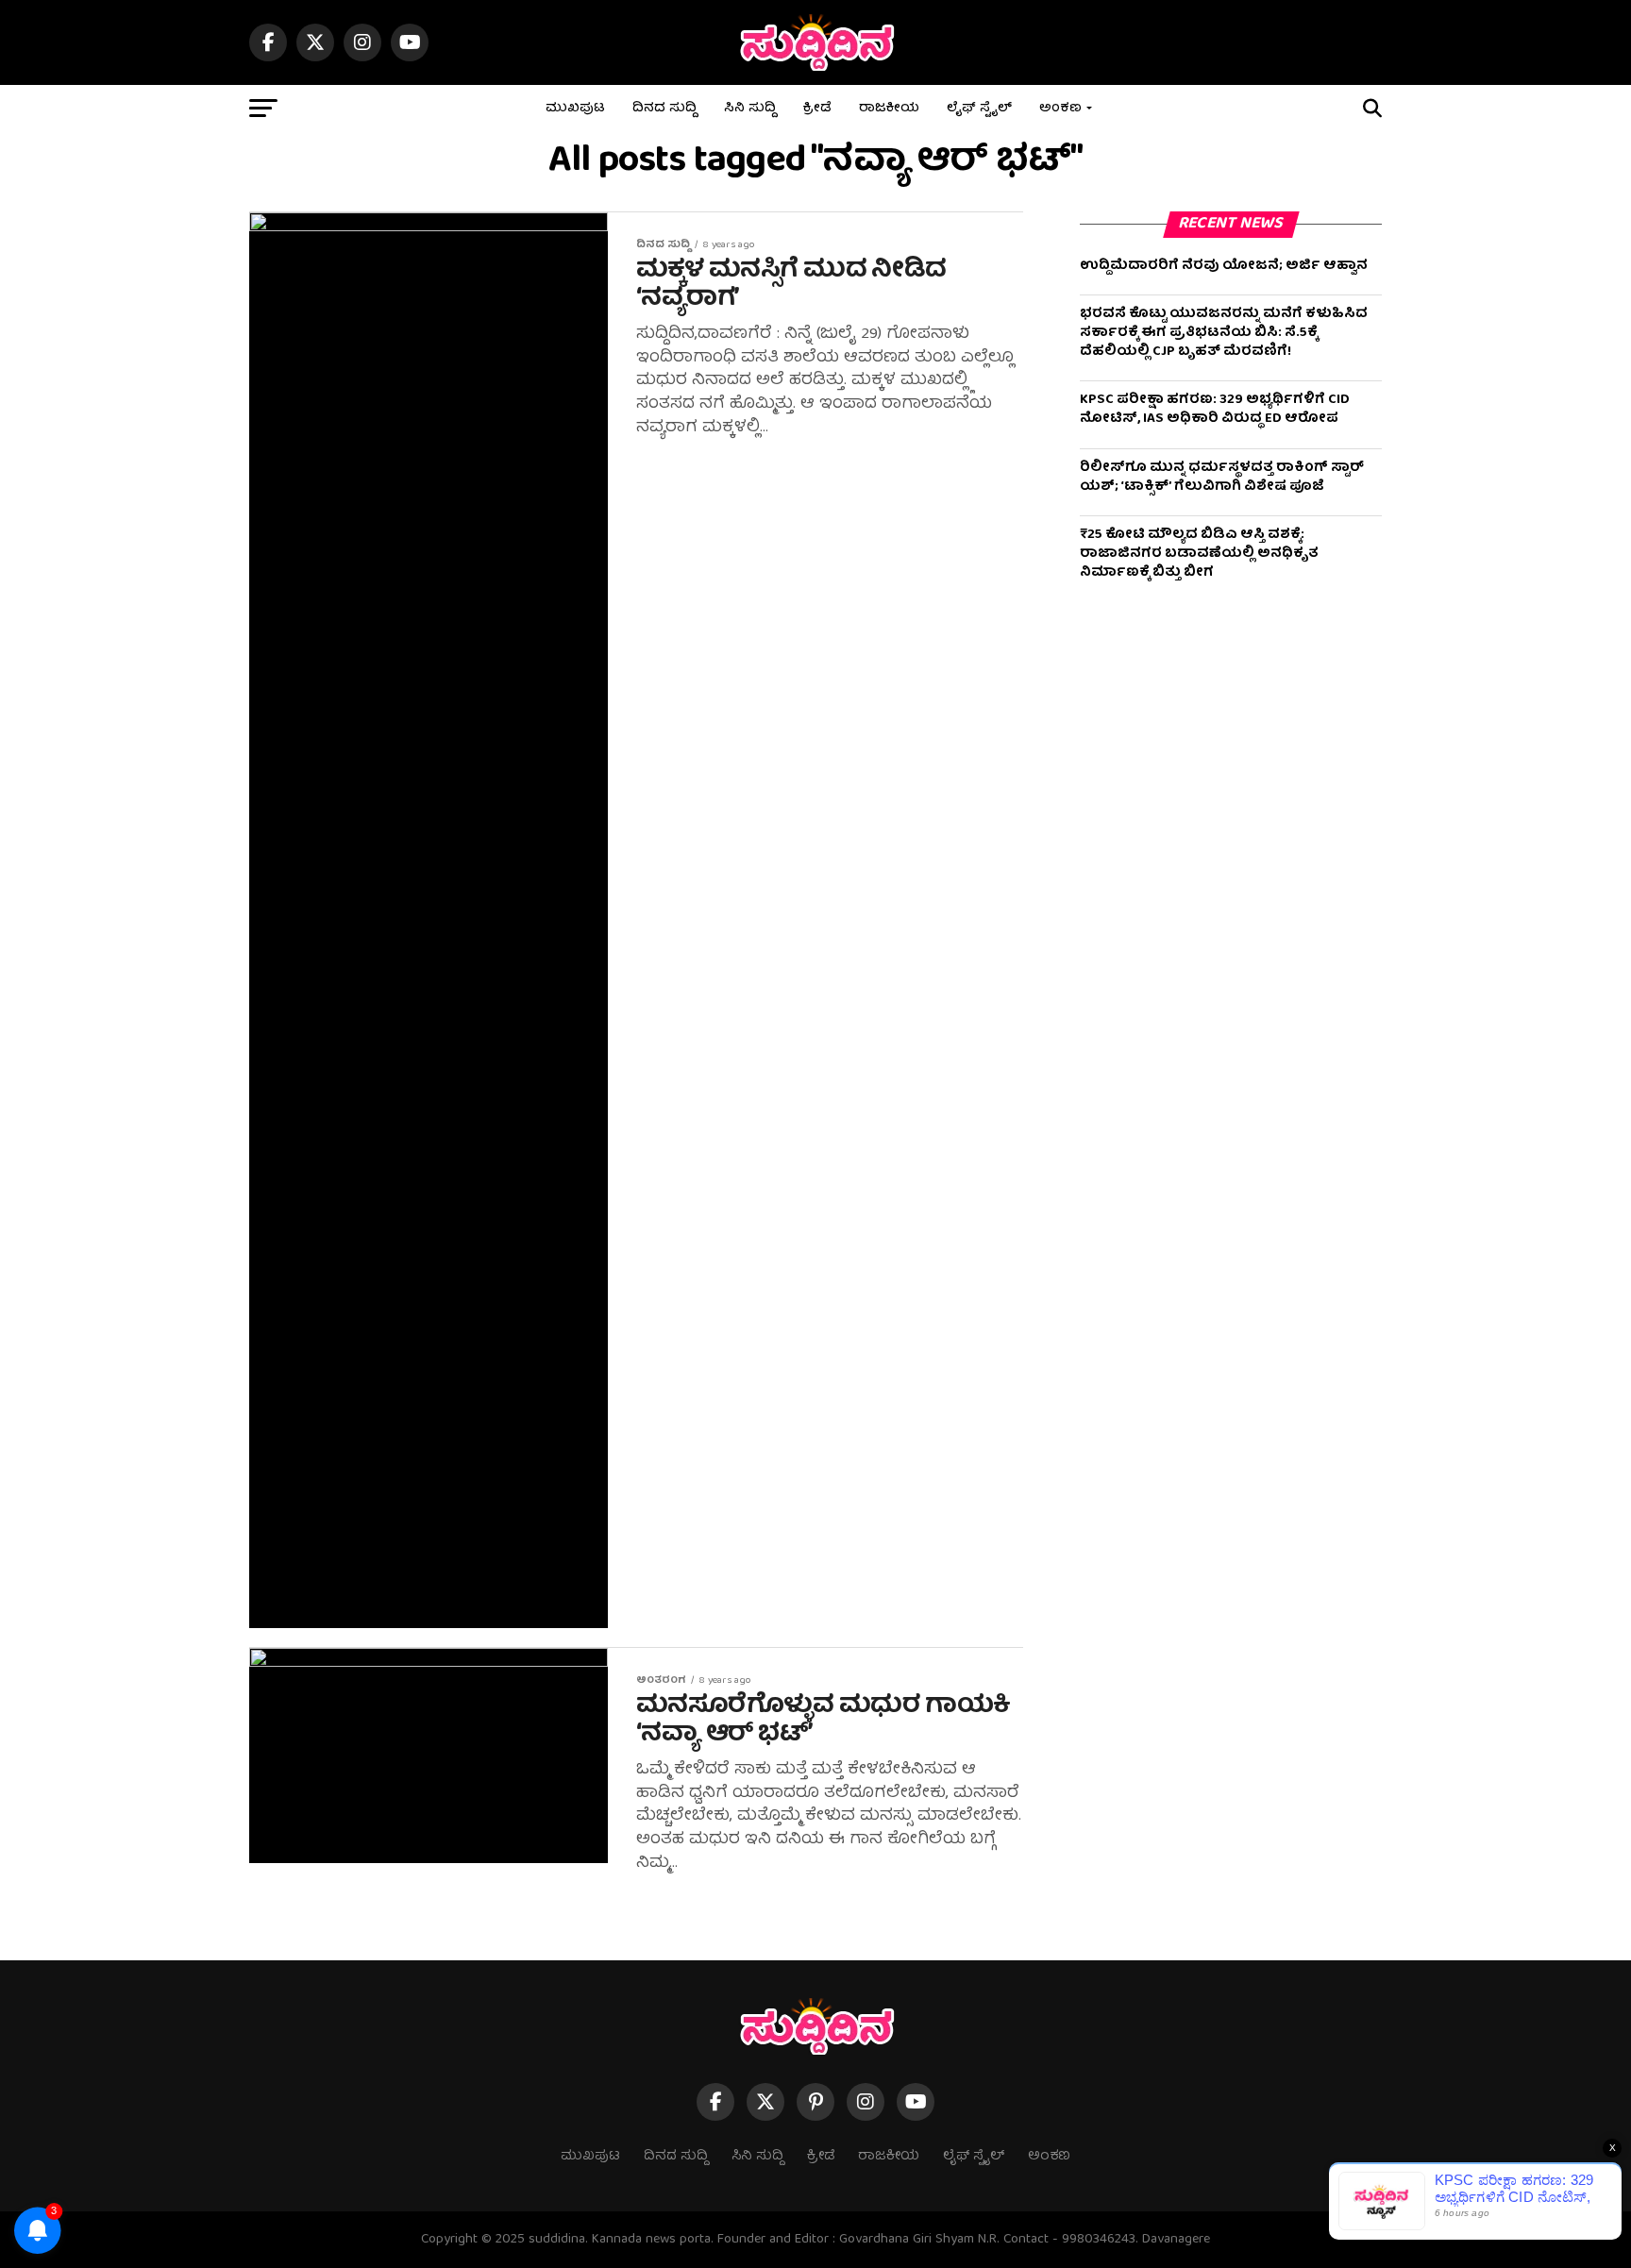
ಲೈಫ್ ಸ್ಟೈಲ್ (979, 109)
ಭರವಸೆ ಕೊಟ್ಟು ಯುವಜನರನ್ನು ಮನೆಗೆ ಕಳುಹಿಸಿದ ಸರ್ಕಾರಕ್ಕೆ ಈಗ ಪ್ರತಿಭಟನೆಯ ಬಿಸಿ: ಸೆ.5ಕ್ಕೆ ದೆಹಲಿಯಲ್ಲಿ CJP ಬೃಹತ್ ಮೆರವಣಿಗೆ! (1224, 333)
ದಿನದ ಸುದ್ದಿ (664, 109)
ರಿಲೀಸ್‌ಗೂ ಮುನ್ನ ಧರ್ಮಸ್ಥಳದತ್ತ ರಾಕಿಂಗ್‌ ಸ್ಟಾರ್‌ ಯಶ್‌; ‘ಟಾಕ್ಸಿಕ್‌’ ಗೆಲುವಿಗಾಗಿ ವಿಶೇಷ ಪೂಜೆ (1222, 478)
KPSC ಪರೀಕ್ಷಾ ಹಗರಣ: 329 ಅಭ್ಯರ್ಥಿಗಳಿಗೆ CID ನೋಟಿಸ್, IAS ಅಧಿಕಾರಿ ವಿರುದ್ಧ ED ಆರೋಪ (1215, 410)
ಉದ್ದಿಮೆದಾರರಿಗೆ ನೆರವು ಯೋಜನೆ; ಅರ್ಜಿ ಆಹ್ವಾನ (1224, 266)
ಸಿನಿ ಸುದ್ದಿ (750, 109)
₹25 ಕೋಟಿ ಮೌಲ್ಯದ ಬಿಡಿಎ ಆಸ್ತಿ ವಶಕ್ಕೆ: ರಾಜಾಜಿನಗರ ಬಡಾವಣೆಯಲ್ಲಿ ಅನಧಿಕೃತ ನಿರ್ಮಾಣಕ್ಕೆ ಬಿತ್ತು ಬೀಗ (1199, 554)
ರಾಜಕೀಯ (889, 109)
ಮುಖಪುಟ (575, 109)
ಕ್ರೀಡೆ (817, 109)
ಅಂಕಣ (1060, 109)
